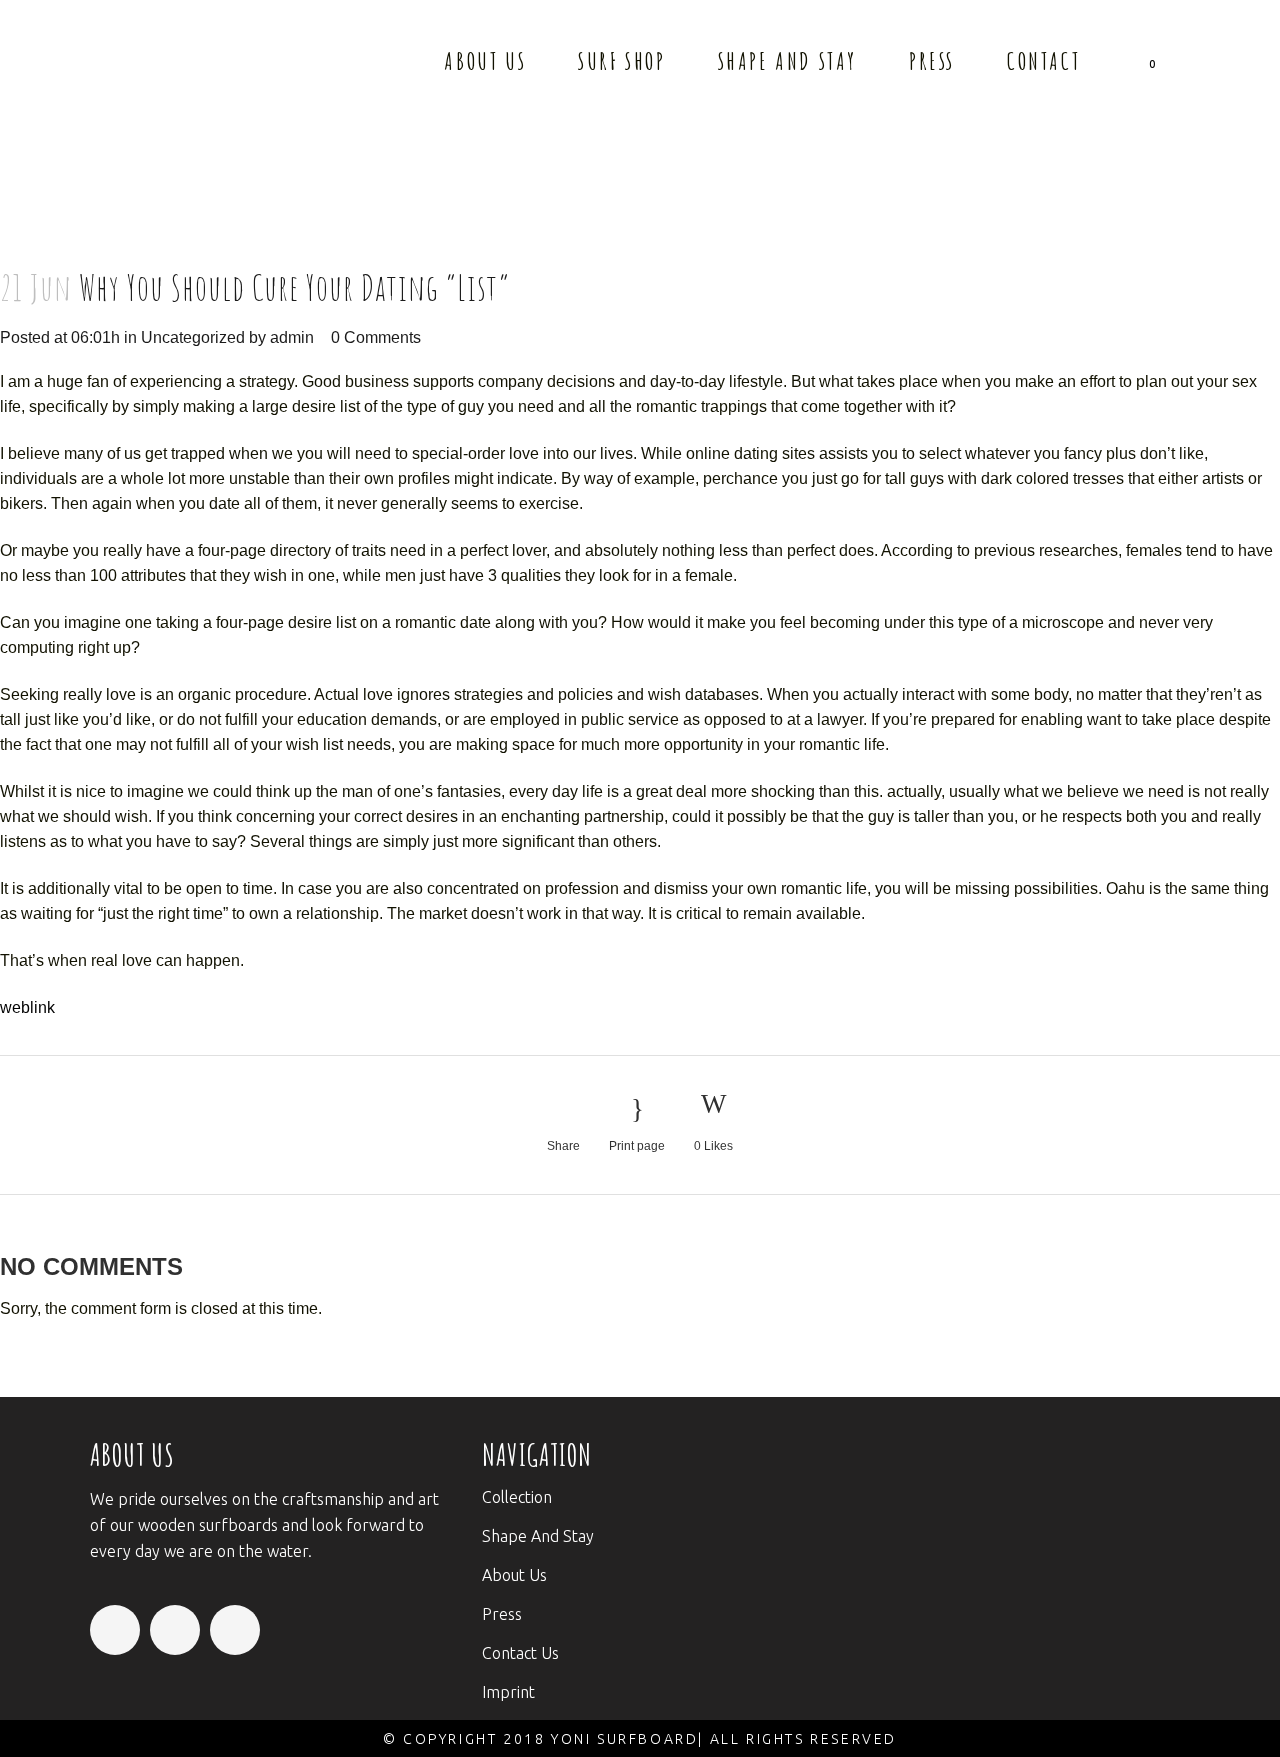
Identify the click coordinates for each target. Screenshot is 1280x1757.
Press (502, 1614)
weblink (27, 1007)
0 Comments (376, 337)
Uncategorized (193, 337)
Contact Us (520, 1653)
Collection (517, 1497)
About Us (514, 1575)
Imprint (508, 1692)
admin (292, 337)
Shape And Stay (538, 1536)
